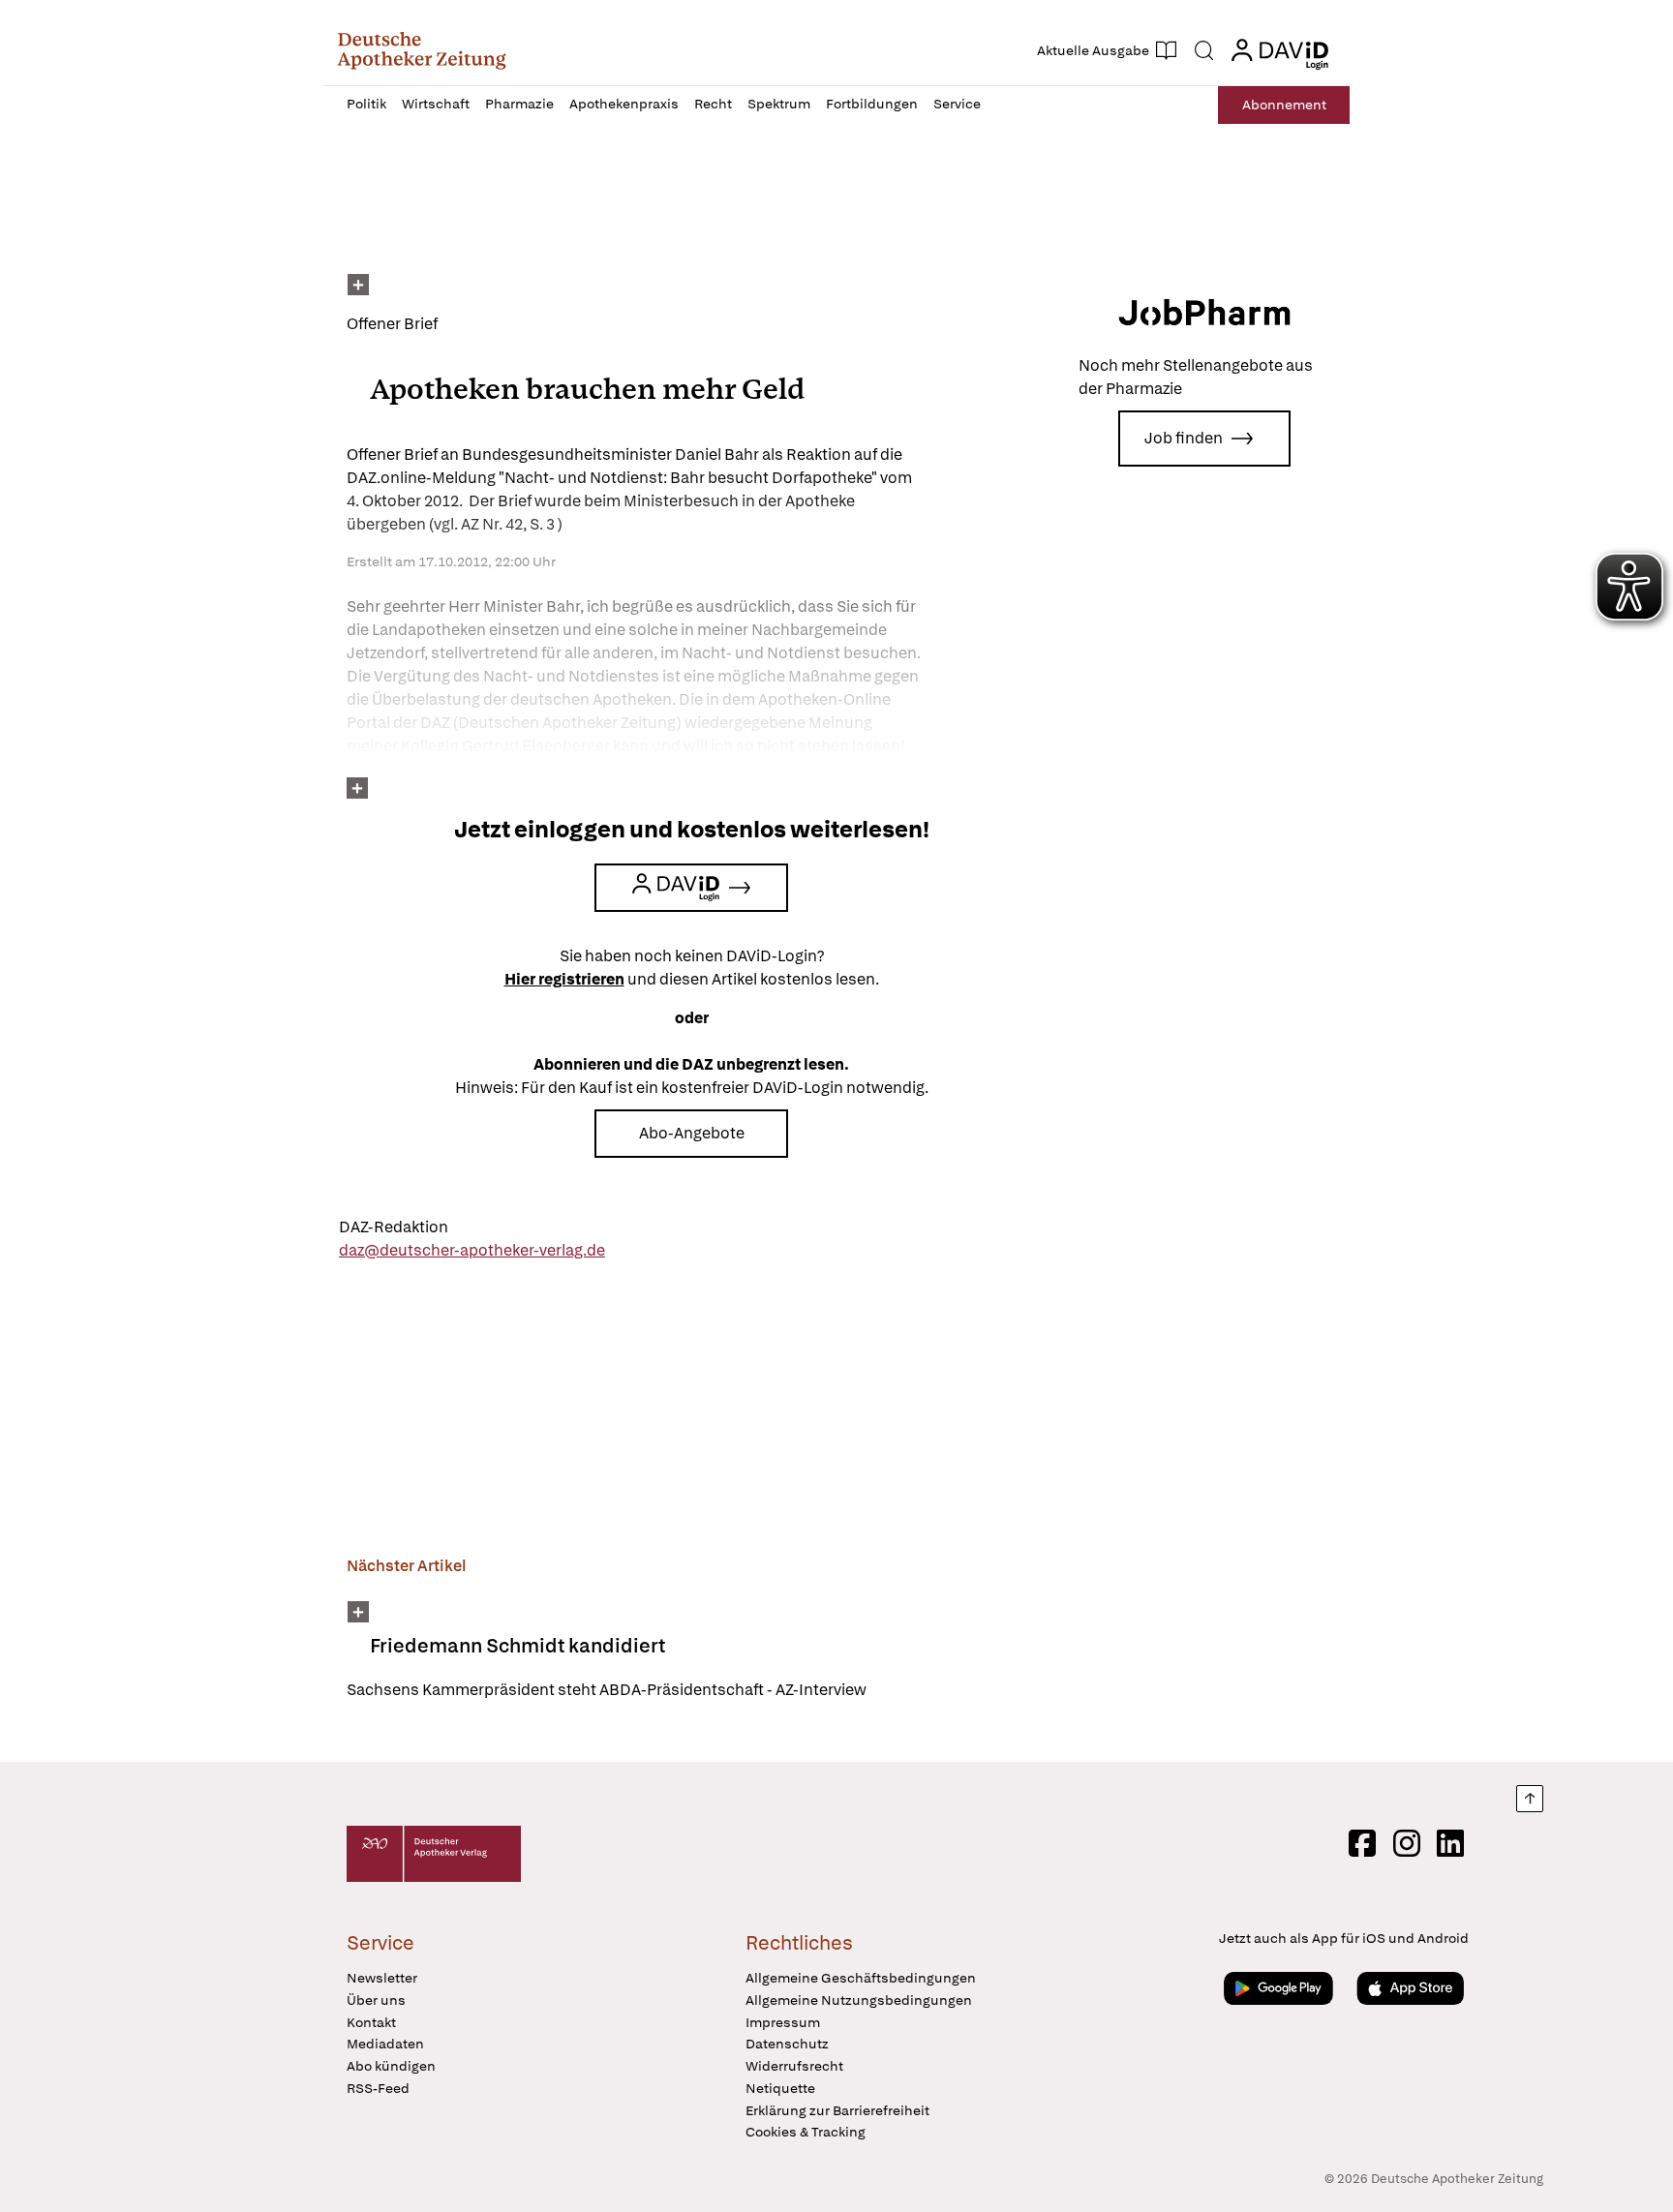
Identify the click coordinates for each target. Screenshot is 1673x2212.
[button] (422, 50)
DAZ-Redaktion (394, 1227)
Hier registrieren (564, 979)
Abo (1284, 105)
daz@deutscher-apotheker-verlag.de (472, 1250)
